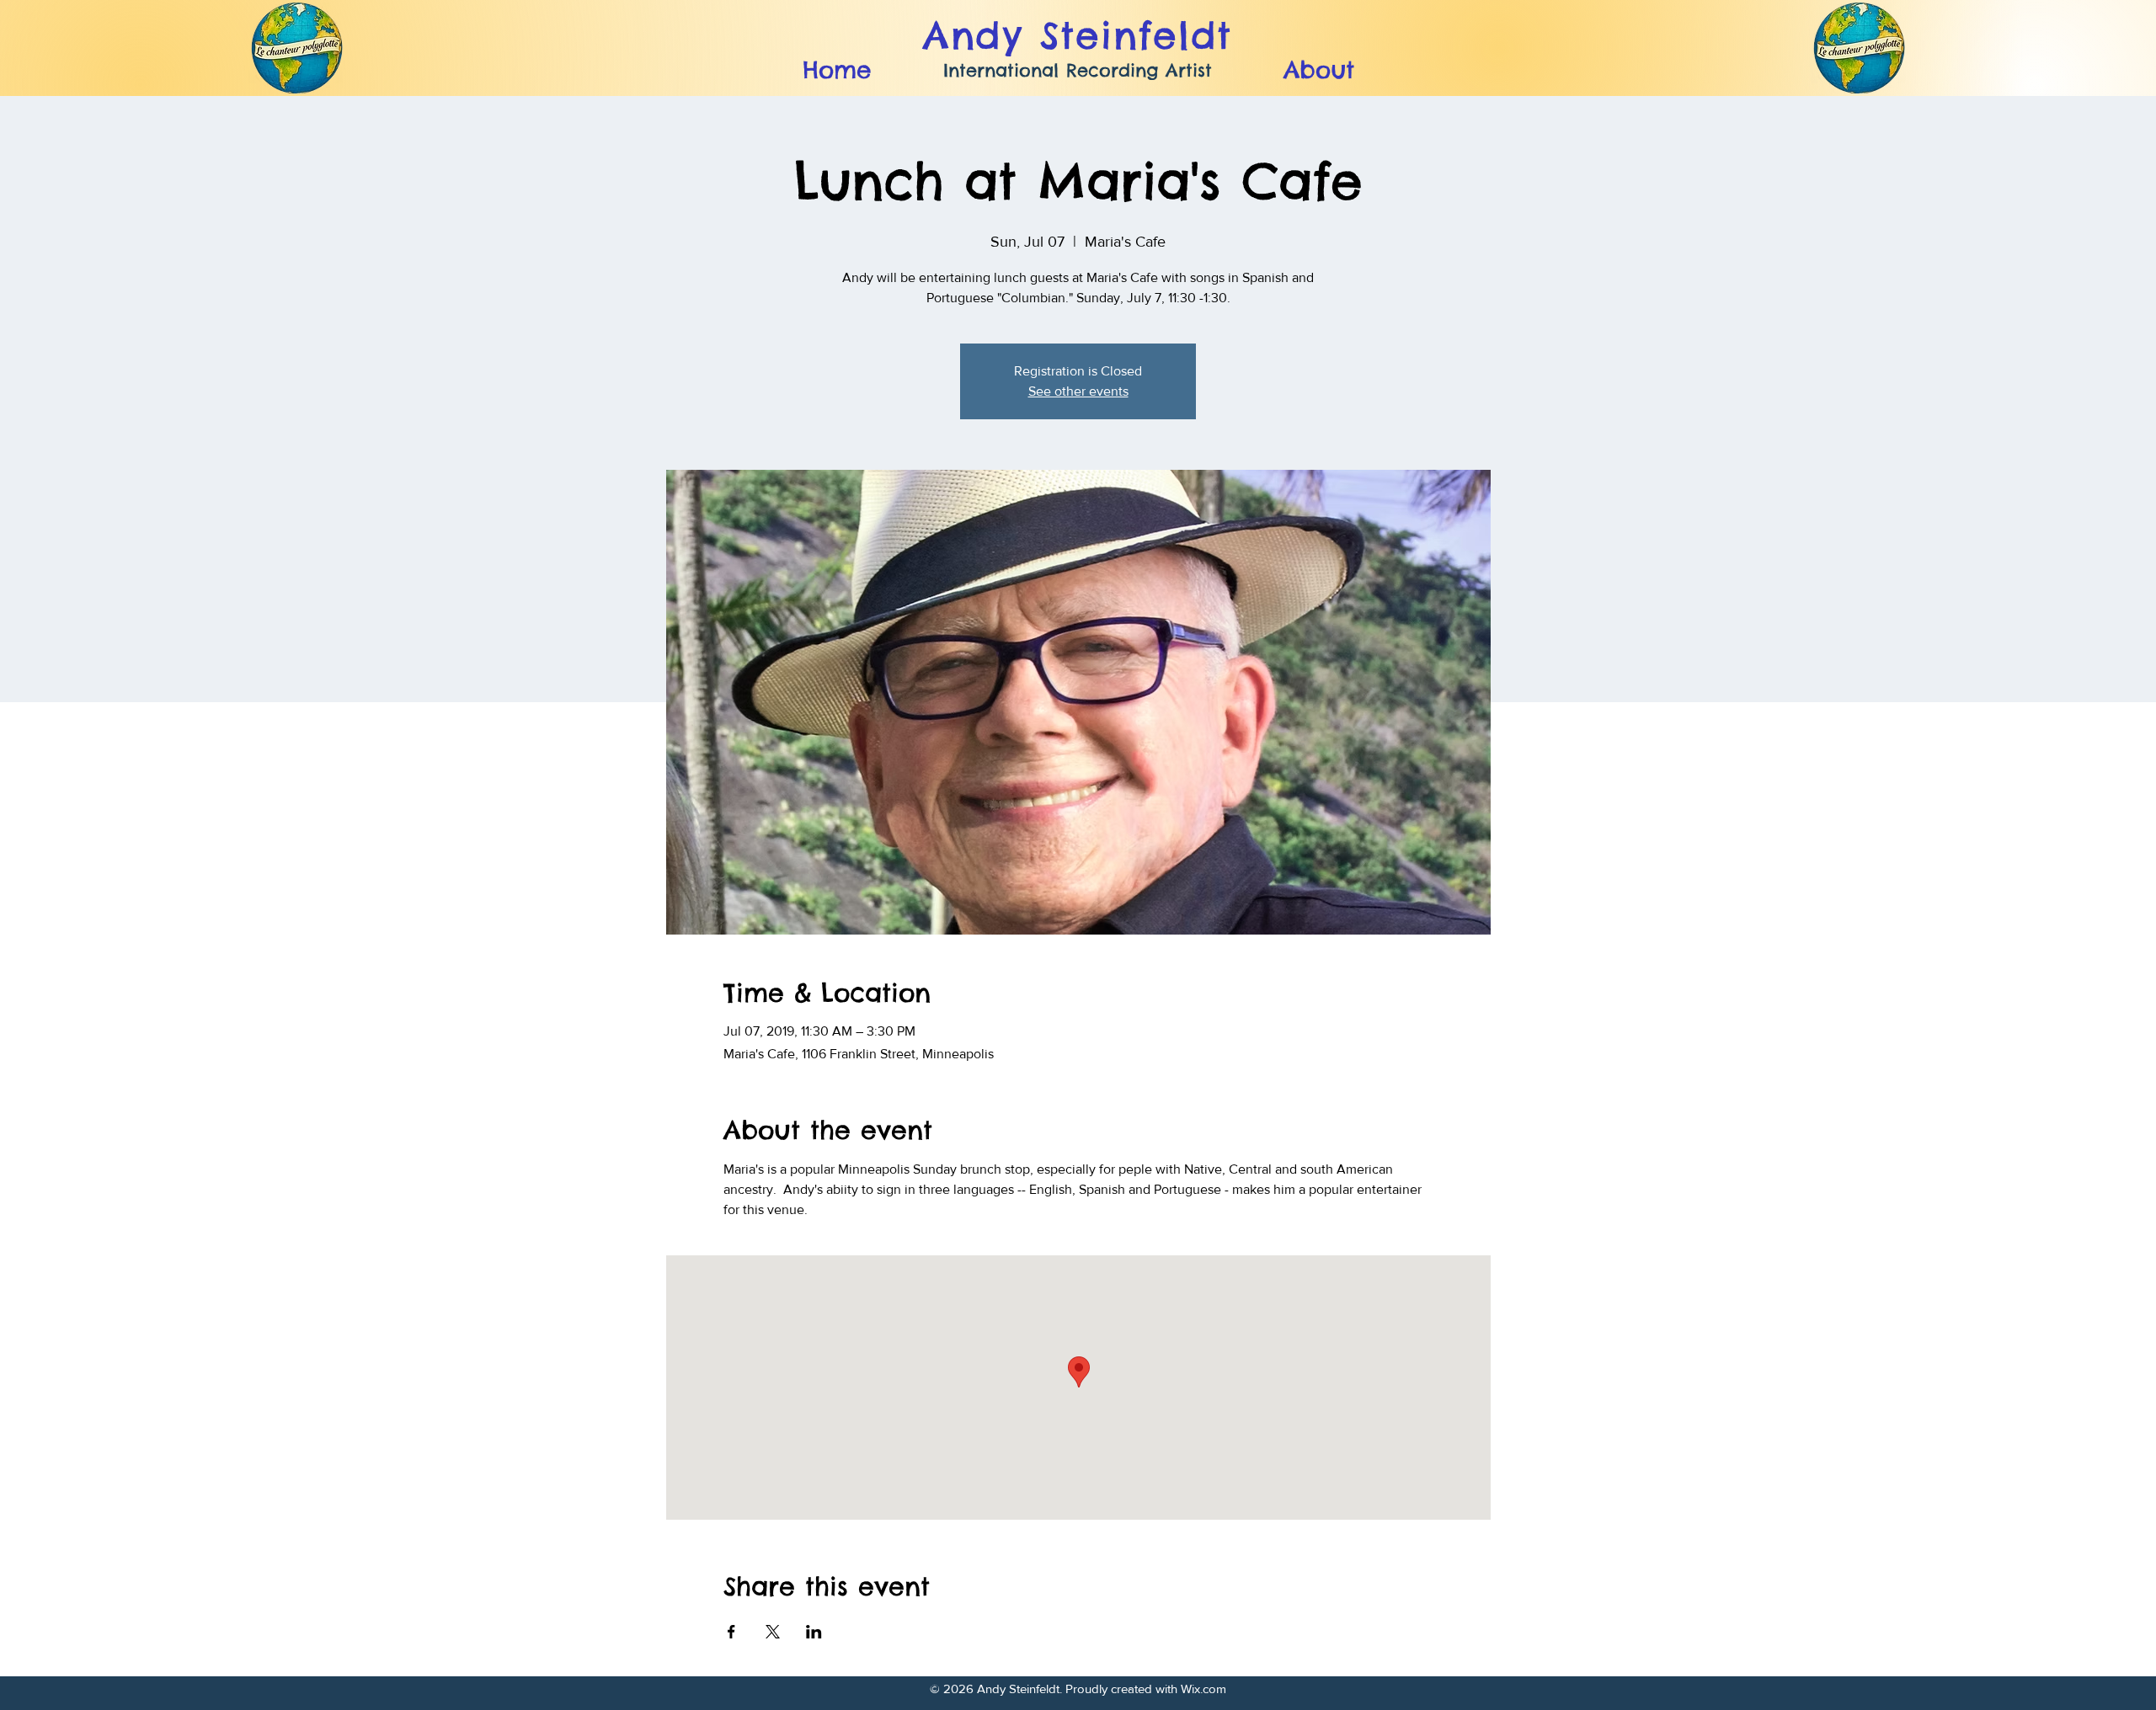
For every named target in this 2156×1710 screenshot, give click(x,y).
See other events (1078, 391)
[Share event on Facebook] (731, 1632)
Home (837, 69)
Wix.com (1203, 1689)
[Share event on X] (773, 1632)
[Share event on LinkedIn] (814, 1632)
